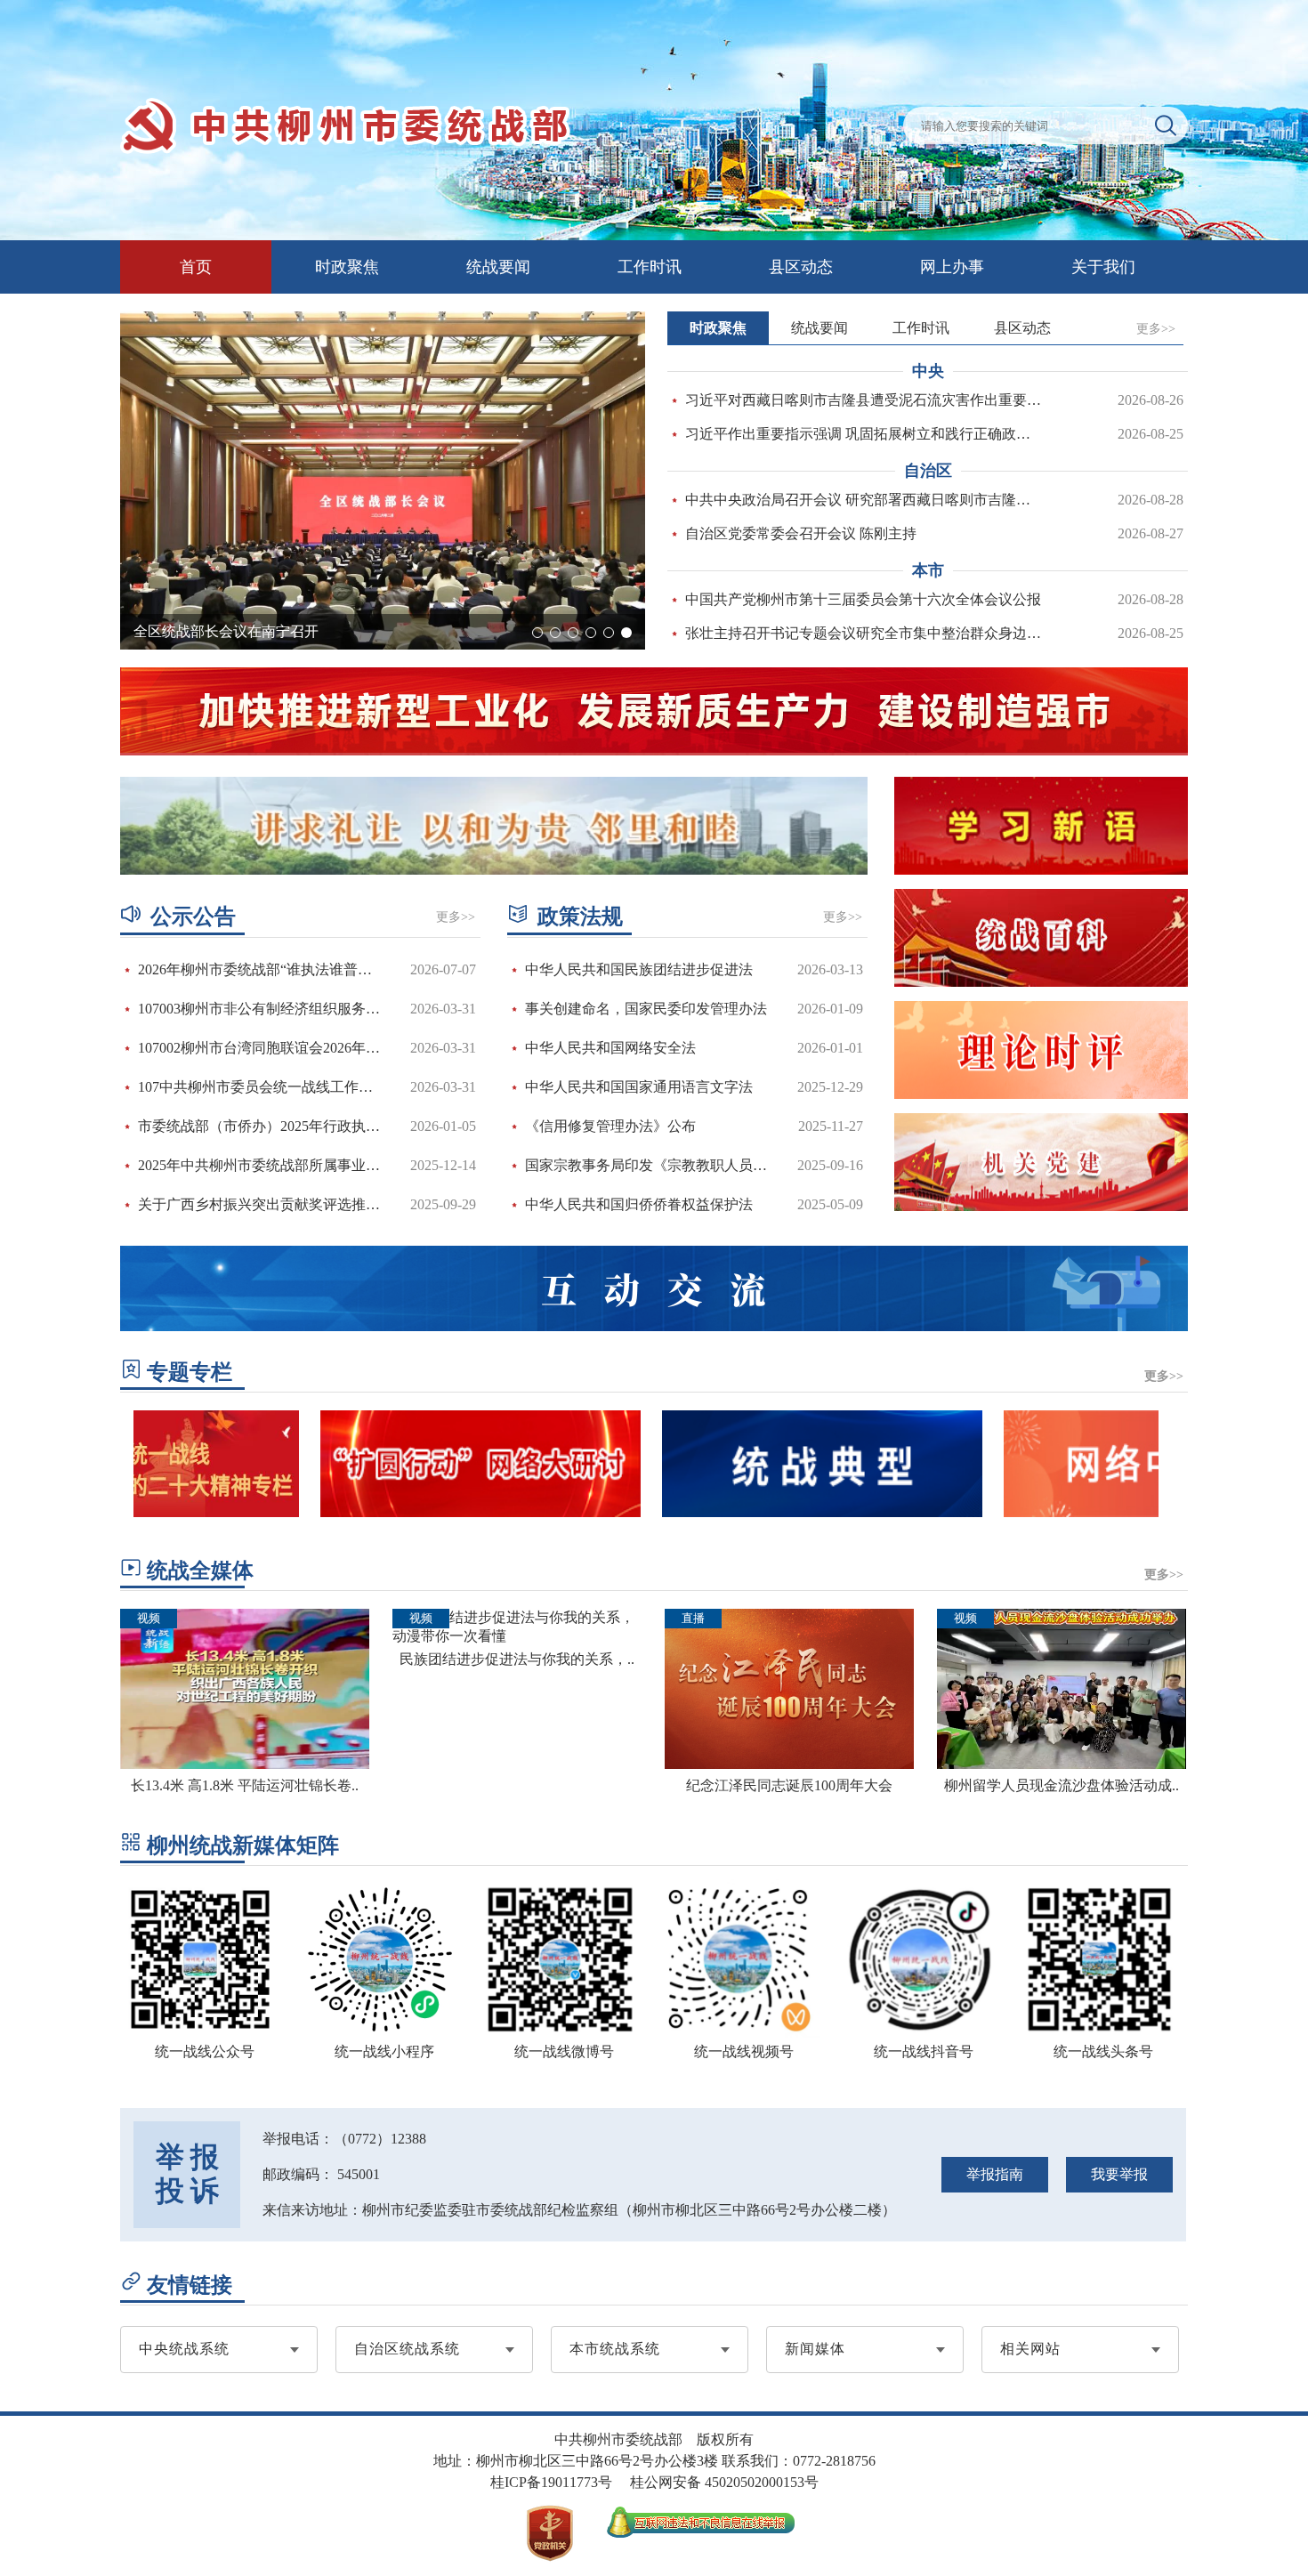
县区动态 (801, 267)
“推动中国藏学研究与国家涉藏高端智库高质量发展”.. (300, 631)
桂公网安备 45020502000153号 (724, 2482)
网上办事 (952, 267)
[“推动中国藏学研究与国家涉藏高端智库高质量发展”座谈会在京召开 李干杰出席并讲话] (383, 480)
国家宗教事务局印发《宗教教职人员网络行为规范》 (648, 1165)
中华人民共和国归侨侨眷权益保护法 (639, 1204)
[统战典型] (773, 1512)
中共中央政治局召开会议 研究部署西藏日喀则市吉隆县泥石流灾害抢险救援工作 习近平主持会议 (864, 500)
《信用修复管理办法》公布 (610, 1126)
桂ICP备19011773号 (551, 2482)
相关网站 (1030, 2349)
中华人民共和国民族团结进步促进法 (639, 969)
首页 (196, 267)
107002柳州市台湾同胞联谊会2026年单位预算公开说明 (261, 1048)
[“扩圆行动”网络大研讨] (432, 1512)
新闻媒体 (815, 2349)
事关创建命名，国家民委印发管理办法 (646, 1009)
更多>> (1156, 329)
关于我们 (1103, 267)
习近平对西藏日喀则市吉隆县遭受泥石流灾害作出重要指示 (864, 400)
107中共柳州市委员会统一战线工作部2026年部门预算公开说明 (261, 1087)
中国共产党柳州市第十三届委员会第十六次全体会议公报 (863, 599)
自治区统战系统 (407, 2349)
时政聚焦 (347, 267)
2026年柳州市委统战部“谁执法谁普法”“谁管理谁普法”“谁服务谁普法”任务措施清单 (261, 969)
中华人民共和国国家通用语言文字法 (639, 1087)
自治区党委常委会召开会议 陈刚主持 (801, 533)
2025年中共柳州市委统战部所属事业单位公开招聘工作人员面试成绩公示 (261, 1165)
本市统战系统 (615, 2349)
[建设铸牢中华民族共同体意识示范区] (494, 826)
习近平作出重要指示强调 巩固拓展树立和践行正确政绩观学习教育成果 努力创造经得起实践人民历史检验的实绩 (864, 434)
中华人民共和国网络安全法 (610, 1048)
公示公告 (193, 917)
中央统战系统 (184, 2349)
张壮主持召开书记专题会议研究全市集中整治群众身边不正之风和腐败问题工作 (864, 633)
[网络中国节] (1115, 1512)
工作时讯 (650, 267)
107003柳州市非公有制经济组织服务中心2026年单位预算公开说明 (261, 1009)
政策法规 (580, 917)
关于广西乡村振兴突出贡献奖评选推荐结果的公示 (261, 1204)
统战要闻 (498, 267)
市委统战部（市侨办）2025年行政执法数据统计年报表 (261, 1126)
